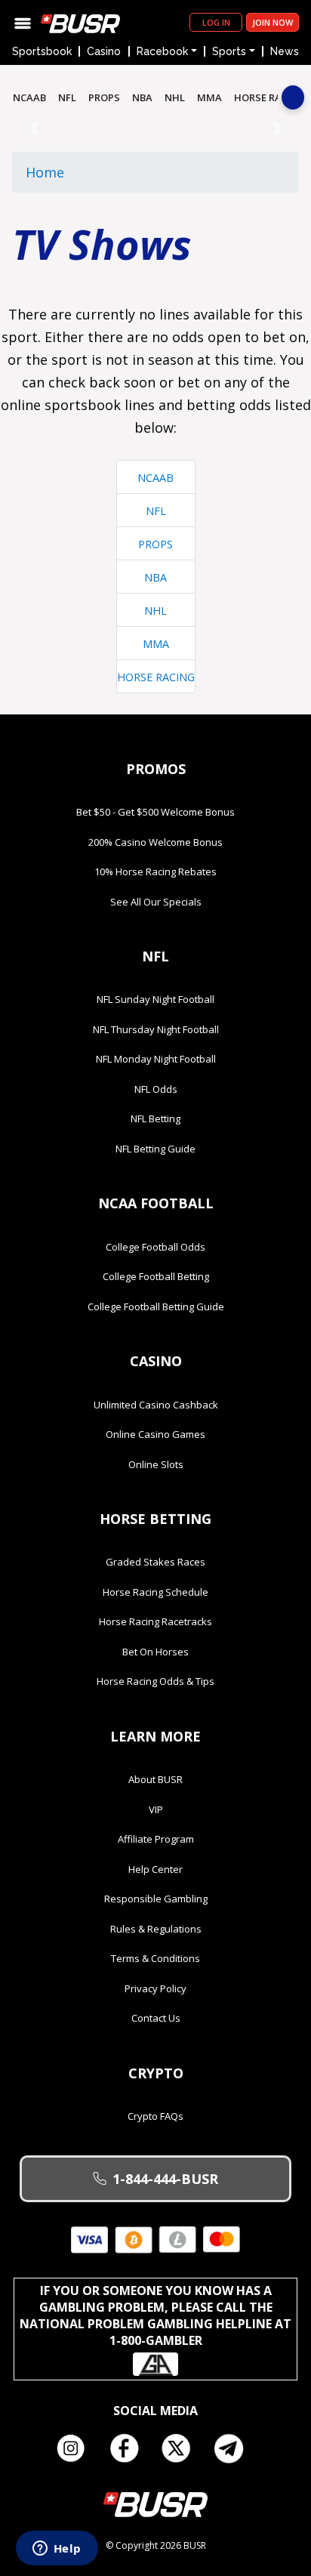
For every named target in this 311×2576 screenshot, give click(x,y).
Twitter (182, 2448)
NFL (67, 97)
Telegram (235, 2448)
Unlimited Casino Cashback (156, 1405)
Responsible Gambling (156, 1899)
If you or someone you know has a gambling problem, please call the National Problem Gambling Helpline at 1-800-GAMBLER (155, 2315)
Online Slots (156, 1464)
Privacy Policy (155, 1988)
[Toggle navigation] (23, 22)
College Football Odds (155, 1247)
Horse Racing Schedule (155, 1592)
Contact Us (156, 2018)
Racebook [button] (162, 51)
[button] (34, 128)
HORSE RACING (270, 97)
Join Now (273, 22)
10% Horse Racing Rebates (155, 872)
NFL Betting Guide (155, 1149)
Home (45, 172)
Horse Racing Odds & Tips (155, 1681)
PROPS (104, 97)
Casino (104, 51)
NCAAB (29, 97)
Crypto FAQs (155, 2116)
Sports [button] (229, 51)
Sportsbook (42, 51)
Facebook (129, 2448)
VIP (156, 1809)
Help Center (155, 1869)
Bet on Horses (155, 1652)
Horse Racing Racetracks (155, 1621)
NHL (175, 97)
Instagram (76, 2448)
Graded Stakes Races (155, 1562)
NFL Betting (155, 1118)
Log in (216, 22)
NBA (142, 97)
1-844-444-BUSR (165, 2179)
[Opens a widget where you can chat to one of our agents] (57, 2550)
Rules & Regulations (156, 1929)
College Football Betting (156, 1276)
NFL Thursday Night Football (156, 1029)
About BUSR (155, 1779)
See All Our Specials (156, 902)
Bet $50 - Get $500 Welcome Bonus (155, 812)
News (285, 51)
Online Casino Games (155, 1434)
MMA (209, 97)
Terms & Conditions (155, 1958)
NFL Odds (156, 1089)
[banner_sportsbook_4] (155, 128)
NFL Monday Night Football (156, 1059)
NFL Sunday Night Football (155, 999)
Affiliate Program (156, 1839)
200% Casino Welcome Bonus (155, 842)
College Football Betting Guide (156, 1307)
